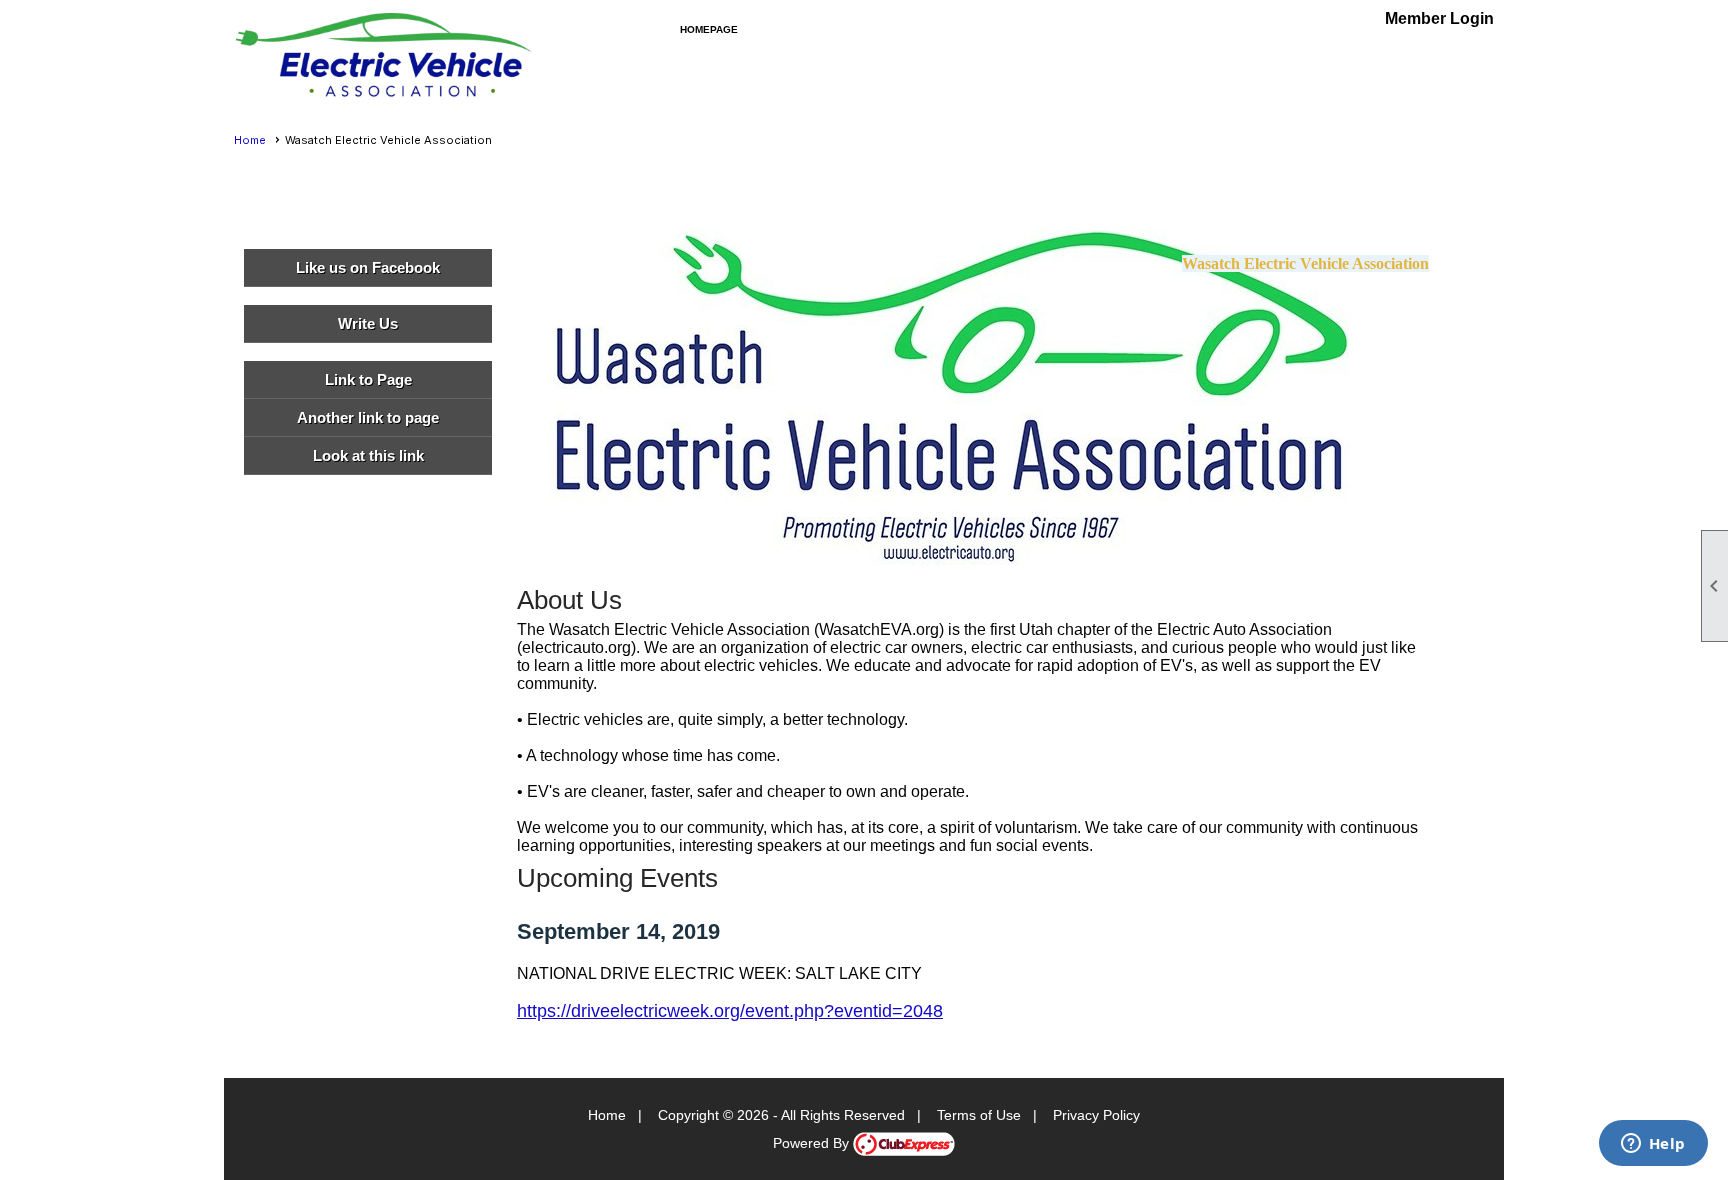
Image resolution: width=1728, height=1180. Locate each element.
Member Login (1439, 18)
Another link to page (368, 417)
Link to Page (368, 379)
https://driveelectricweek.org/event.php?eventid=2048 (730, 1011)
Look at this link (368, 455)
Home (250, 140)
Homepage (709, 29)
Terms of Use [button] (979, 1115)
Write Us (368, 323)
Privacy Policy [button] (1096, 1115)
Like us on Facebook (368, 267)
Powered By (813, 1143)
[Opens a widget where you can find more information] (1653, 1145)
